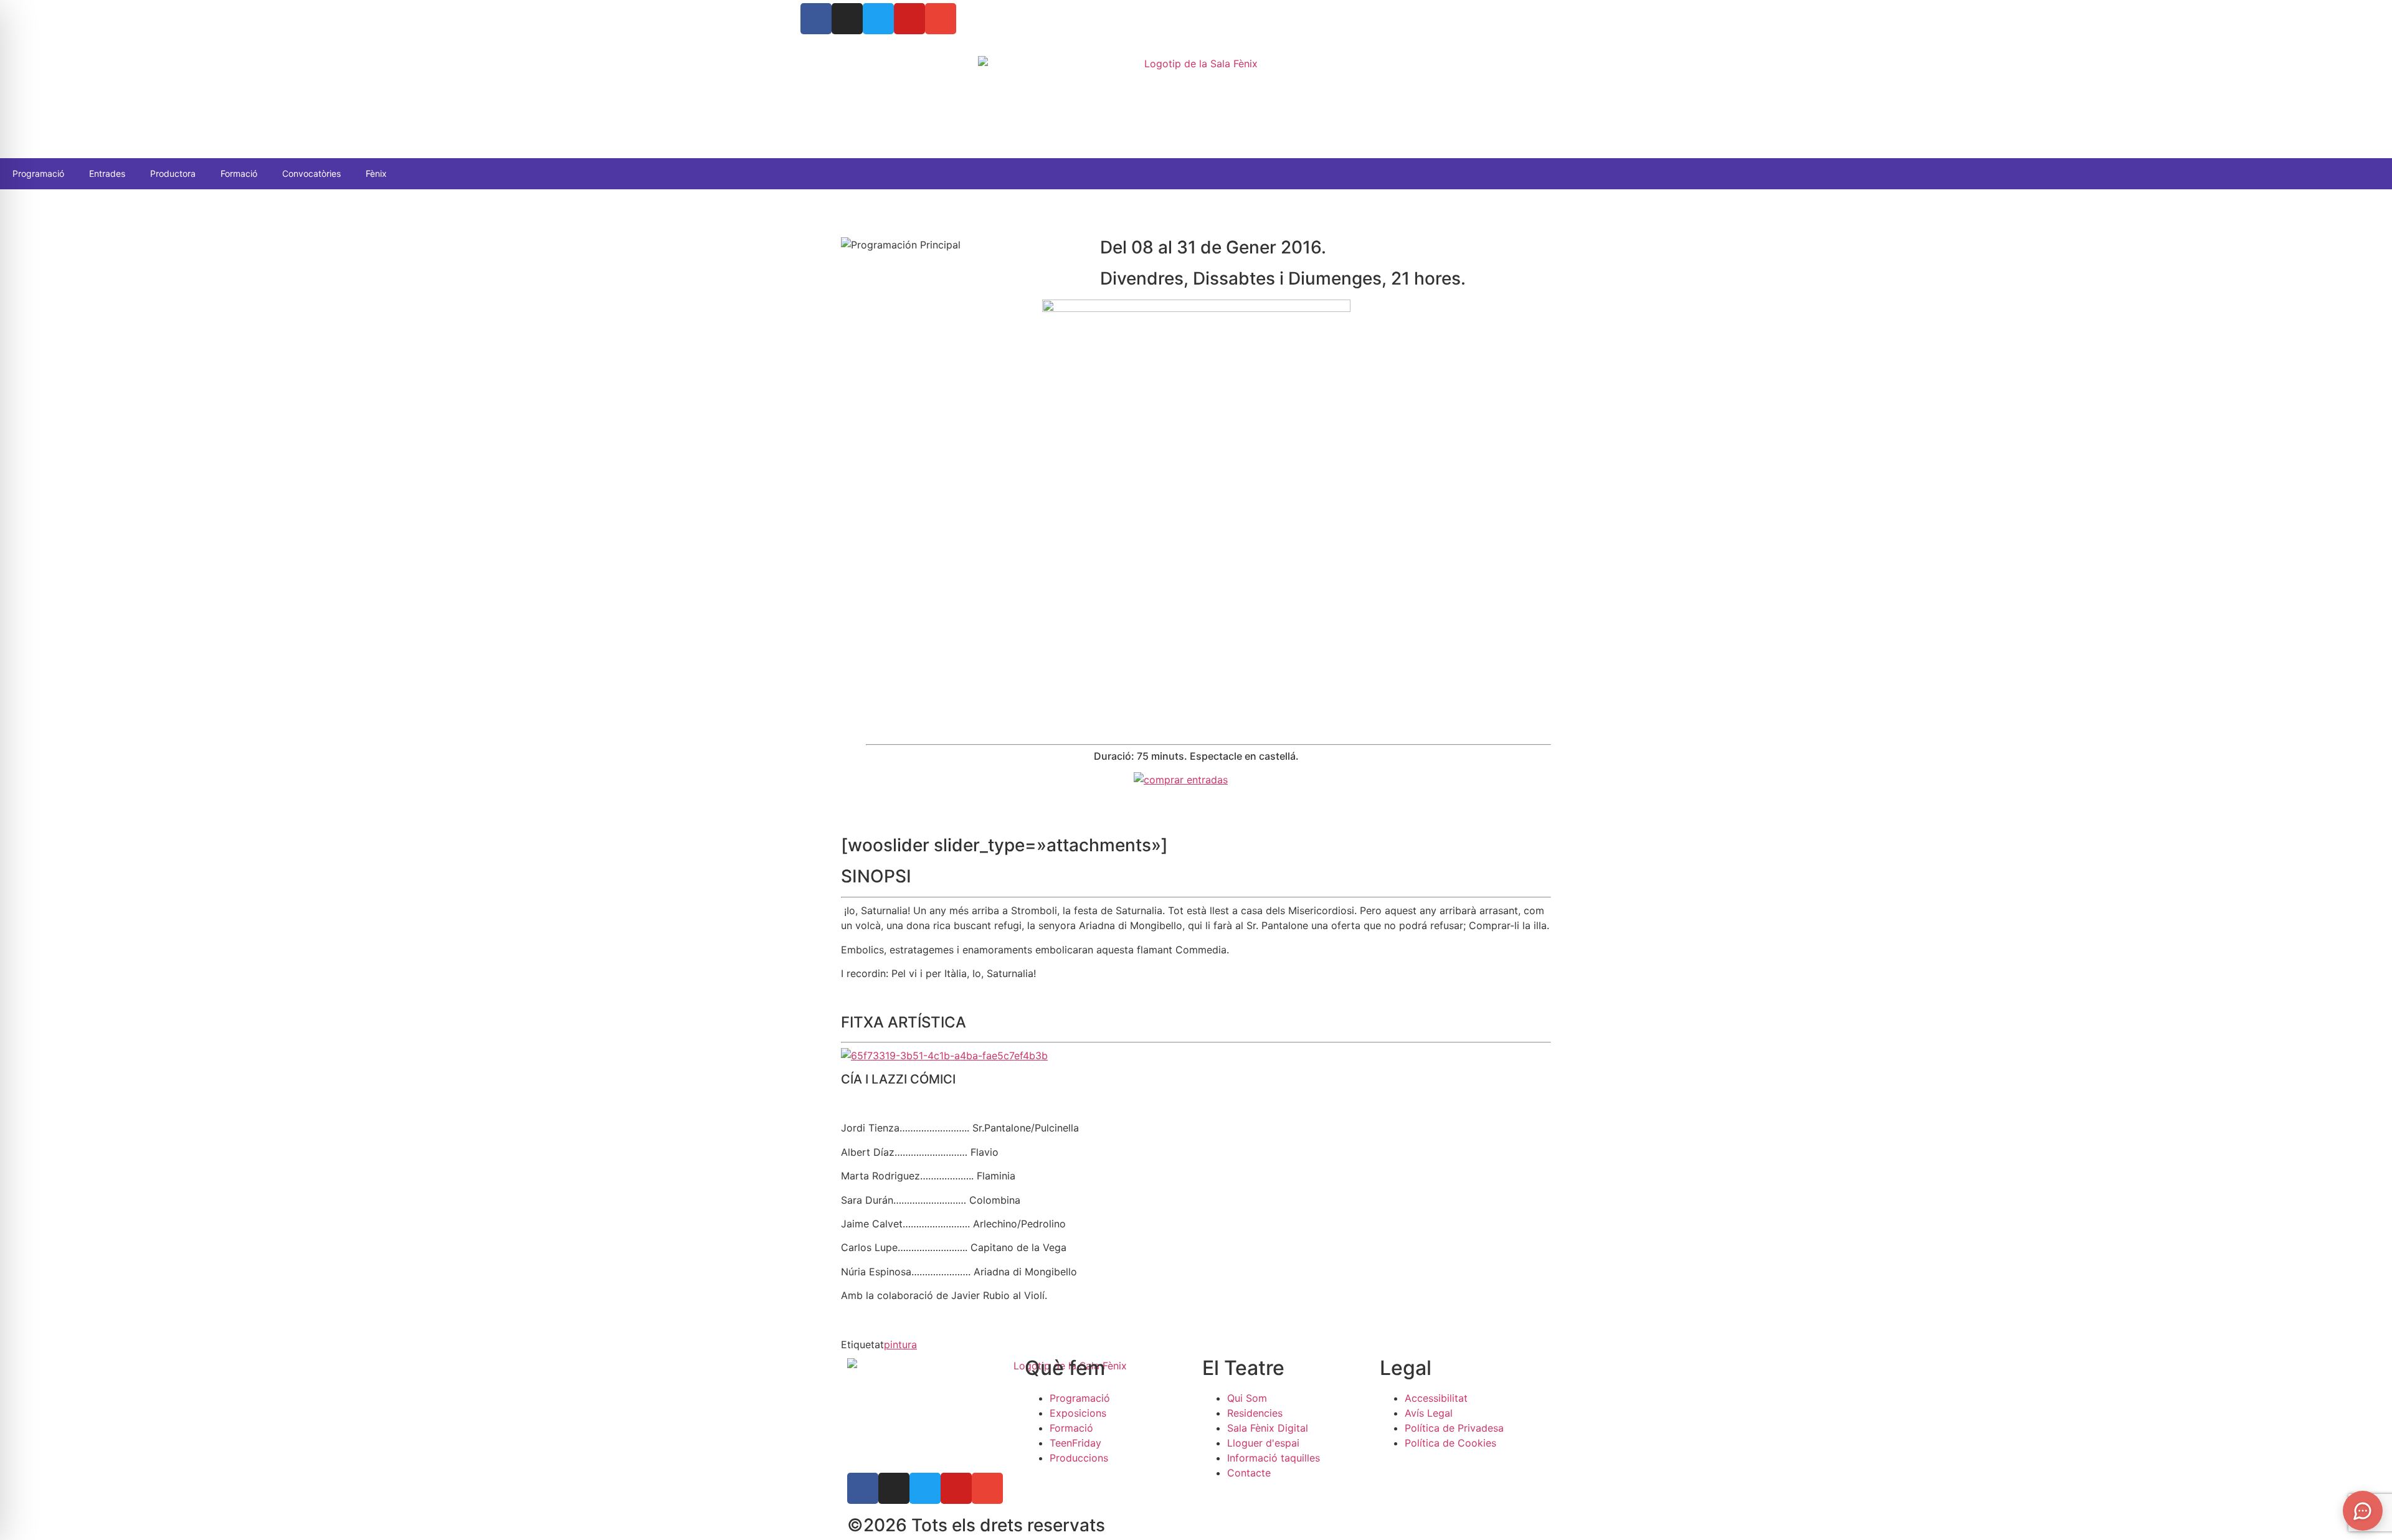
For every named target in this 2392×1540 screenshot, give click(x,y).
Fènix (376, 173)
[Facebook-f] (863, 1488)
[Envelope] (941, 19)
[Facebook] (816, 19)
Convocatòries (311, 173)
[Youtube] (909, 19)
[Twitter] (878, 19)
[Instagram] (847, 19)
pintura (900, 1344)
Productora (173, 173)
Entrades (107, 173)
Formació (239, 173)
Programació (38, 173)
